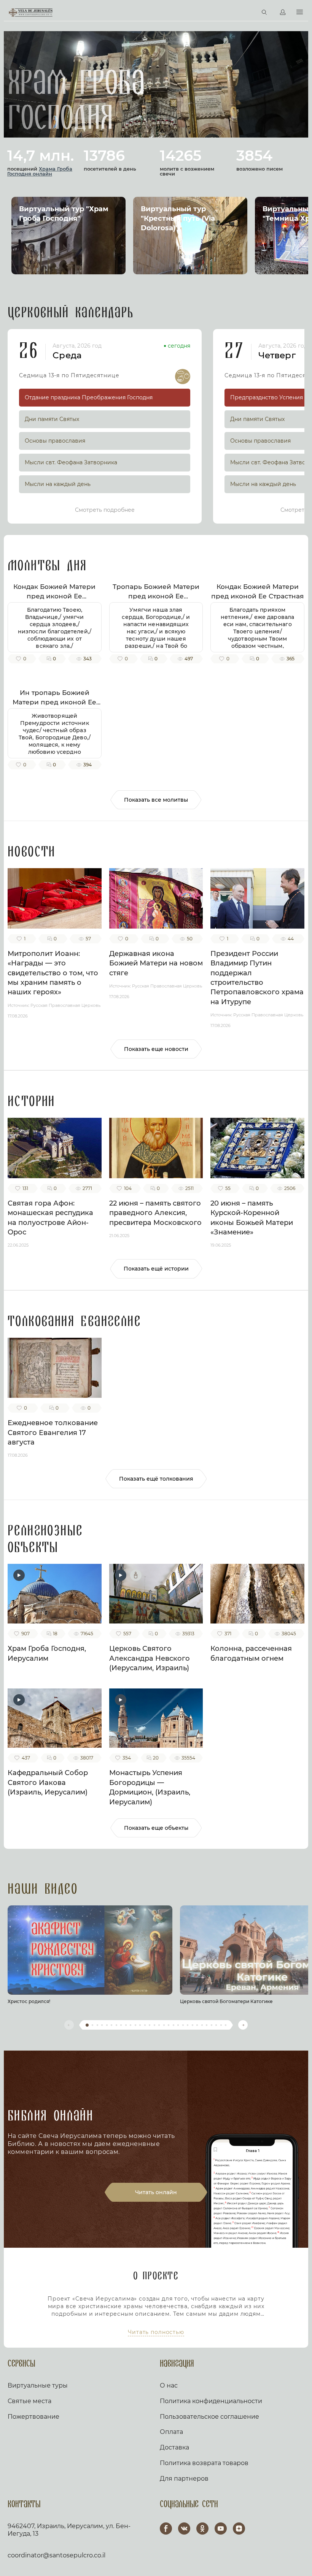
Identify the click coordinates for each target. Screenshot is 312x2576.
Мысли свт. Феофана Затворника (71, 462)
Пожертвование (33, 2417)
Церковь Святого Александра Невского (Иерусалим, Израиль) (150, 1658)
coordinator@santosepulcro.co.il (57, 2555)
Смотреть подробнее (105, 510)
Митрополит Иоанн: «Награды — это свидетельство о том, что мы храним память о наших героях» (53, 973)
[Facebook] (166, 2529)
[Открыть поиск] (264, 13)
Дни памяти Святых (52, 419)
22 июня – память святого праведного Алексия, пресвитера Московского (155, 1213)
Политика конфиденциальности (211, 2401)
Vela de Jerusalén (31, 13)
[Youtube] (221, 2529)
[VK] (184, 2529)
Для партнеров (184, 2479)
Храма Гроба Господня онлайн (40, 171)
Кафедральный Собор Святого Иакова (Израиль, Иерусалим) (48, 1782)
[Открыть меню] (300, 12)
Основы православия (55, 441)
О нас (169, 2385)
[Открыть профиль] (283, 13)
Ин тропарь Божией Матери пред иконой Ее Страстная (54, 702)
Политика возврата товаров (204, 2463)
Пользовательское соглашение (209, 2417)
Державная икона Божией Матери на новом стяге (156, 963)
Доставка (174, 2447)
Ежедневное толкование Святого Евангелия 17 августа (53, 1433)
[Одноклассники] (202, 2529)
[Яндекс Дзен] (239, 2529)
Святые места (29, 2401)
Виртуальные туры (38, 2385)
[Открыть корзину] (248, 13)
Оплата (171, 2432)
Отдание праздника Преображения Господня (89, 397)
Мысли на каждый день (58, 484)
